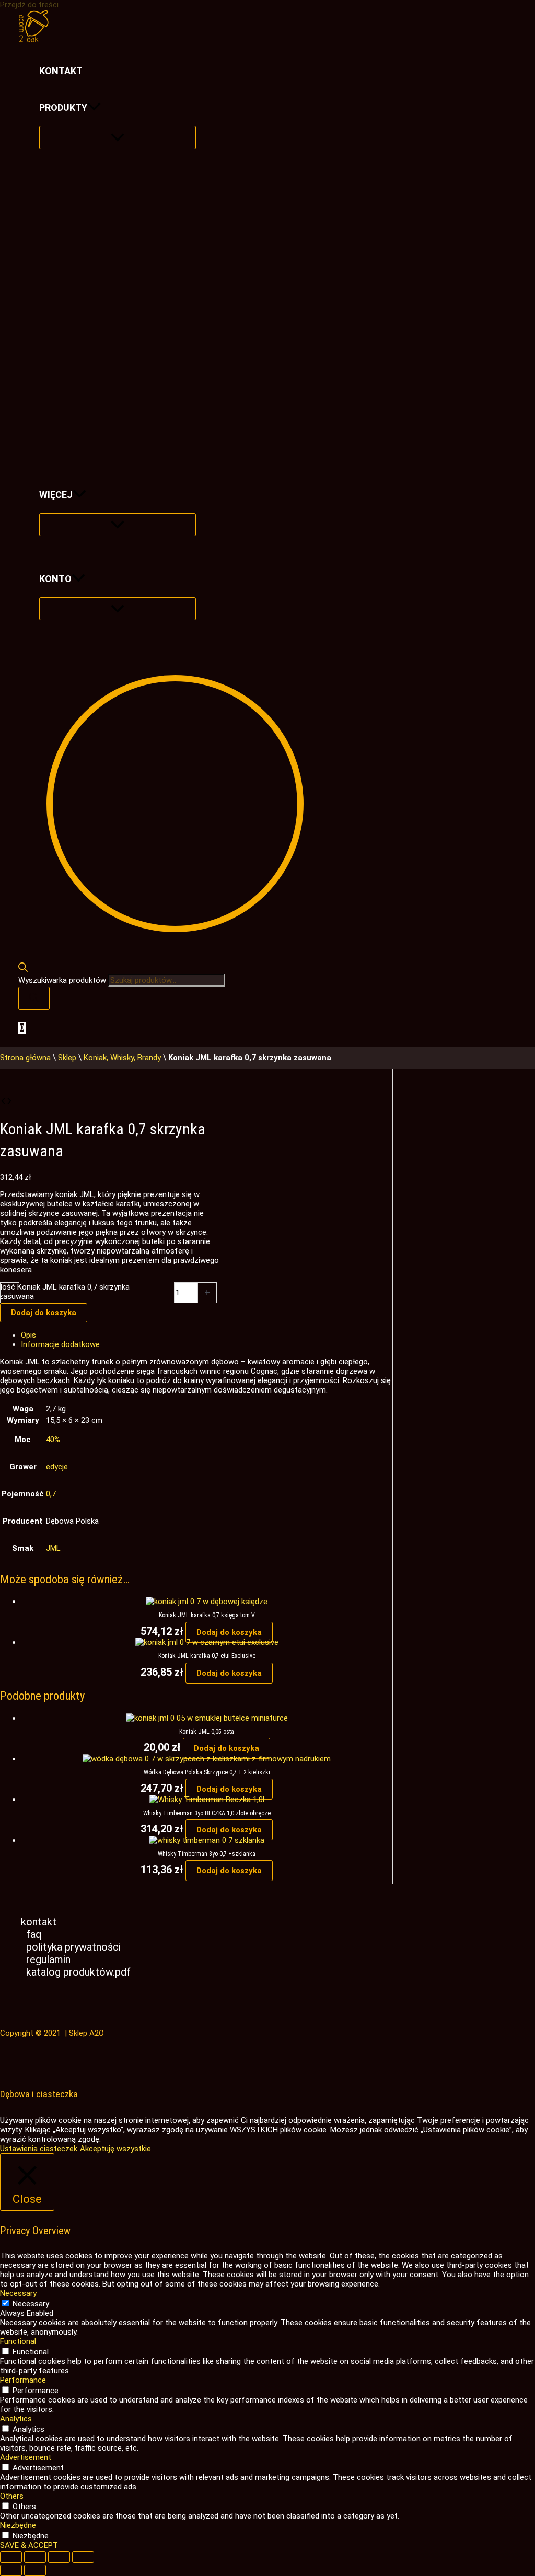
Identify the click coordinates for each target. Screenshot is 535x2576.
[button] (94, 108)
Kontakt (39, 1922)
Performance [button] (23, 2380)
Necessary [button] (18, 2293)
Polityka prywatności (73, 1947)
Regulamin (48, 1959)
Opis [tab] (28, 1335)
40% (53, 1440)
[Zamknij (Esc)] (83, 2557)
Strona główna (25, 1058)
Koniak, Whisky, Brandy (122, 1058)
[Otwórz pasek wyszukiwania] (23, 969)
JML (53, 1548)
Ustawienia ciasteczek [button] (39, 2149)
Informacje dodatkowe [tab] (60, 1344)
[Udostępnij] (59, 2557)
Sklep (67, 1058)
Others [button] (12, 2496)
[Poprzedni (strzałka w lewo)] (11, 2570)
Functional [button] (18, 2341)
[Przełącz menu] (118, 138)
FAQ (34, 1934)
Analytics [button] (16, 2419)
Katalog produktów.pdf (78, 1972)
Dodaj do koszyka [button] (229, 1632)
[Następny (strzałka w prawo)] (35, 2570)
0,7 (51, 1494)
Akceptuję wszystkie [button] (115, 2149)
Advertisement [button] (26, 2457)
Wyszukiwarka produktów (63, 980)
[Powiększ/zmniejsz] (11, 2557)
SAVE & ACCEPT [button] (29, 2545)
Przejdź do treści (29, 5)
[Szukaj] (34, 998)
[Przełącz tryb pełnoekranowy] (35, 2557)
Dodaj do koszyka (44, 1313)
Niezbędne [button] (18, 2525)
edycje (57, 1467)
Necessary (31, 2304)
